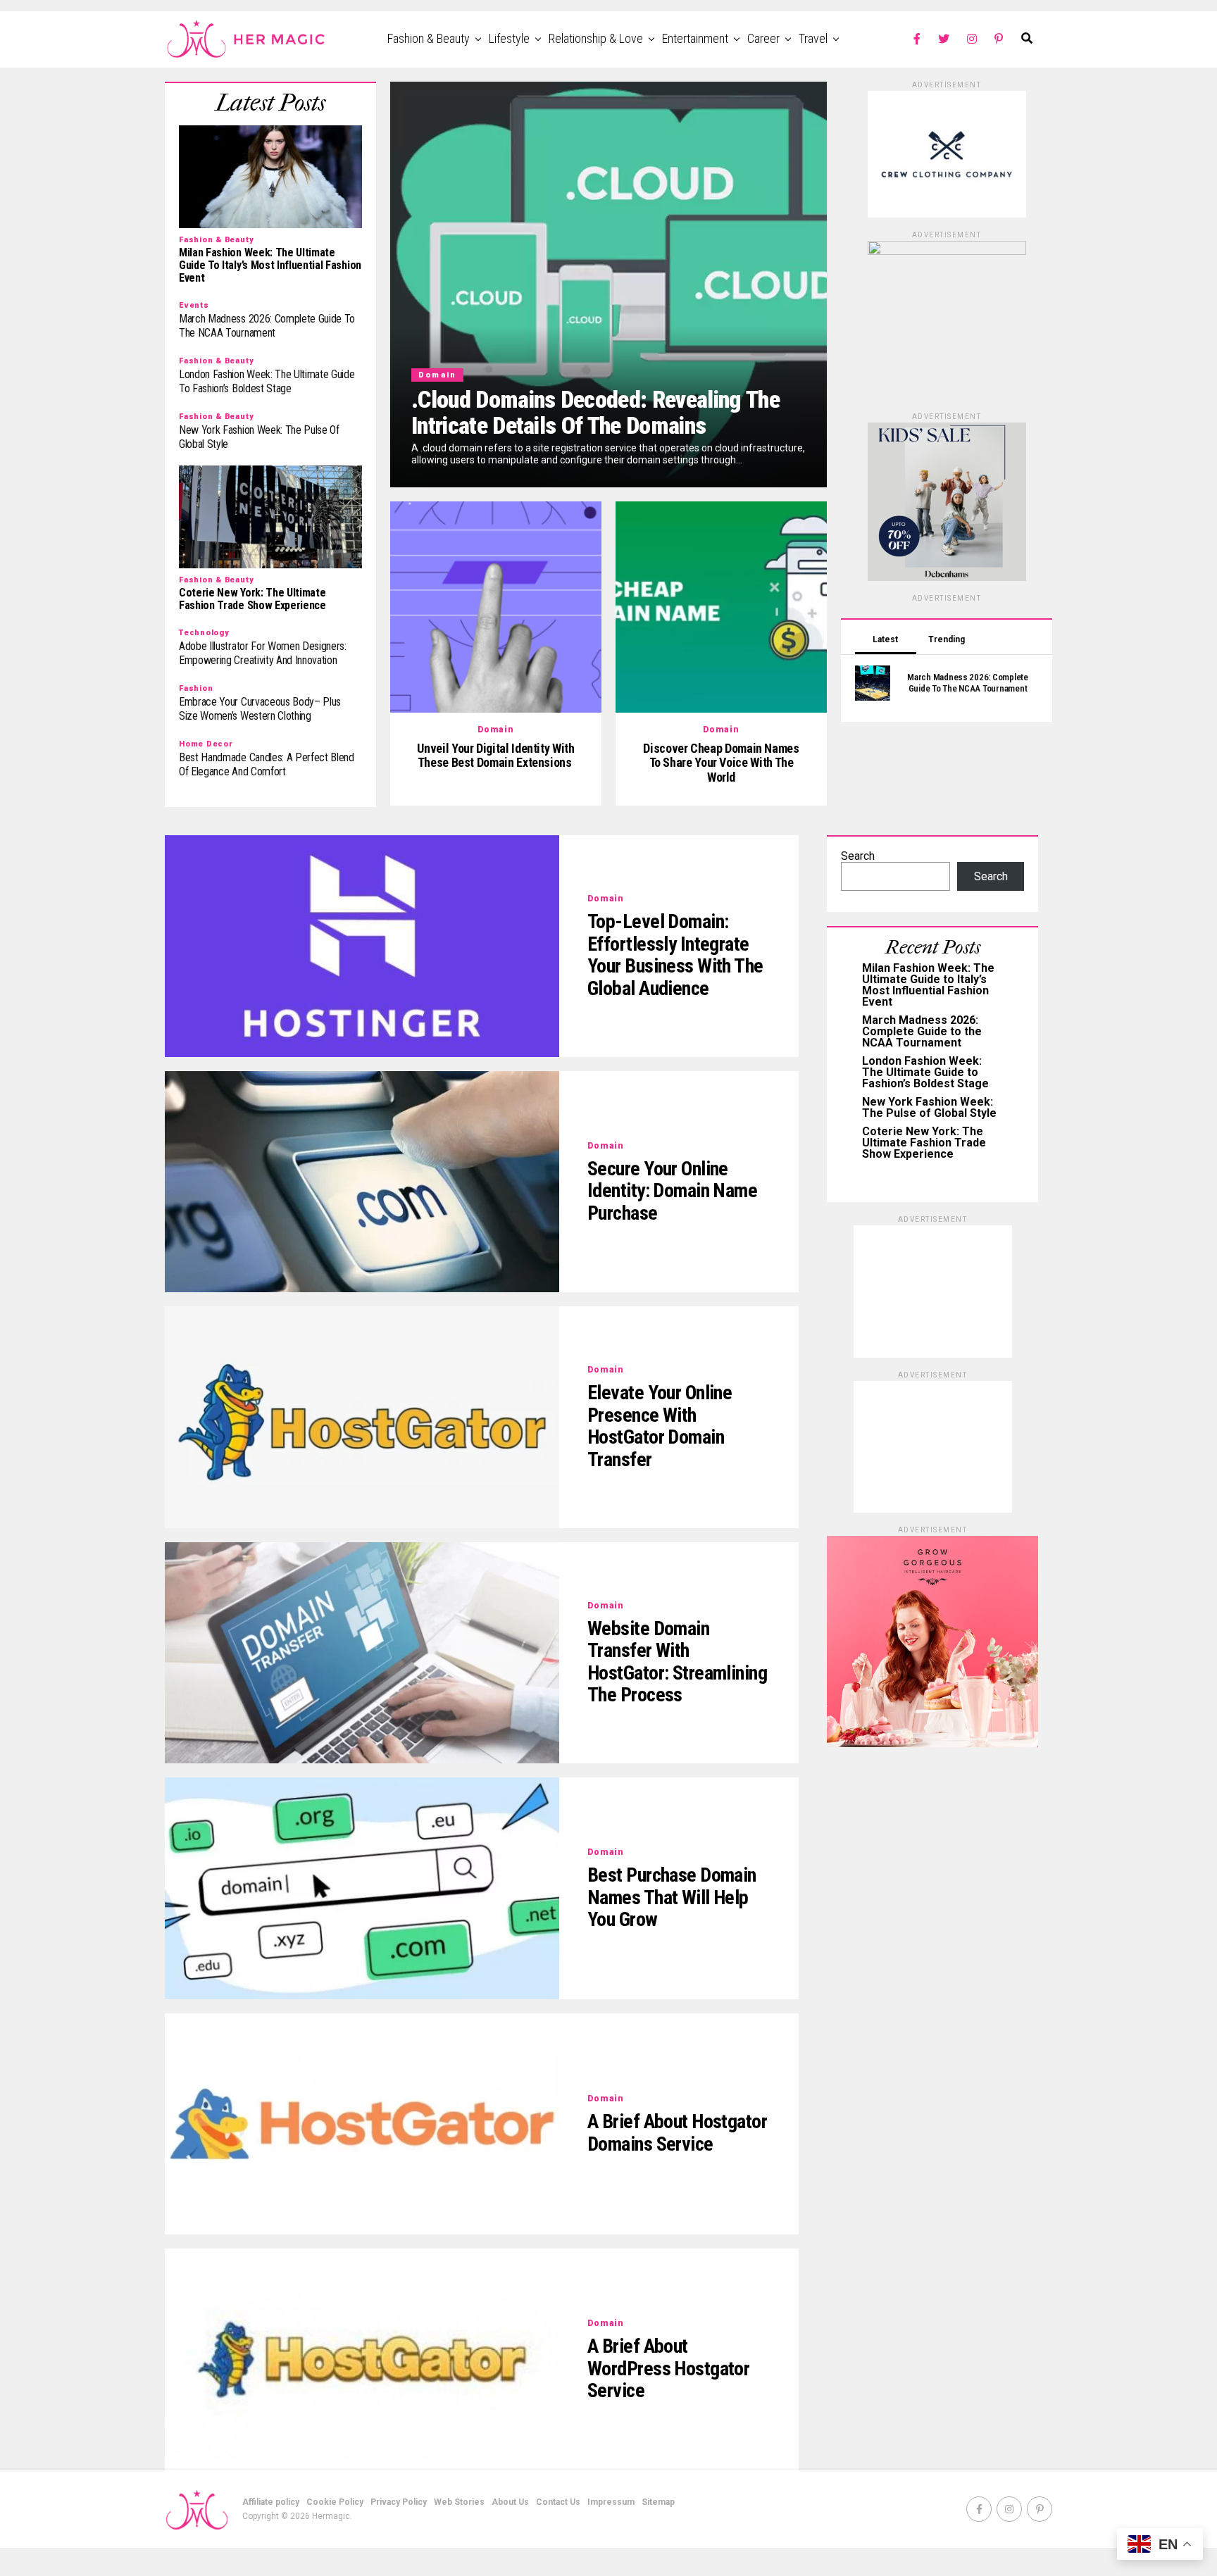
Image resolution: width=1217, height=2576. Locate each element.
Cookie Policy (335, 2502)
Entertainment (695, 38)
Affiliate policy (271, 2502)
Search (858, 856)
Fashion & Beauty (429, 38)
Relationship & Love (596, 38)
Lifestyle (509, 38)
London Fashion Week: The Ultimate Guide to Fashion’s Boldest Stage (925, 1072)
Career (763, 38)
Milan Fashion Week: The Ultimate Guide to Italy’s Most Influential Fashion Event (928, 985)
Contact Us (558, 2502)
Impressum (611, 2502)
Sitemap (658, 2502)
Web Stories (459, 2502)
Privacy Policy (399, 2502)
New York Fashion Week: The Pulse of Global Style (929, 1107)
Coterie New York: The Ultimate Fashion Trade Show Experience (924, 1143)
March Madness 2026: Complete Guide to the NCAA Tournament (922, 1031)
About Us (510, 2502)
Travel (813, 38)
